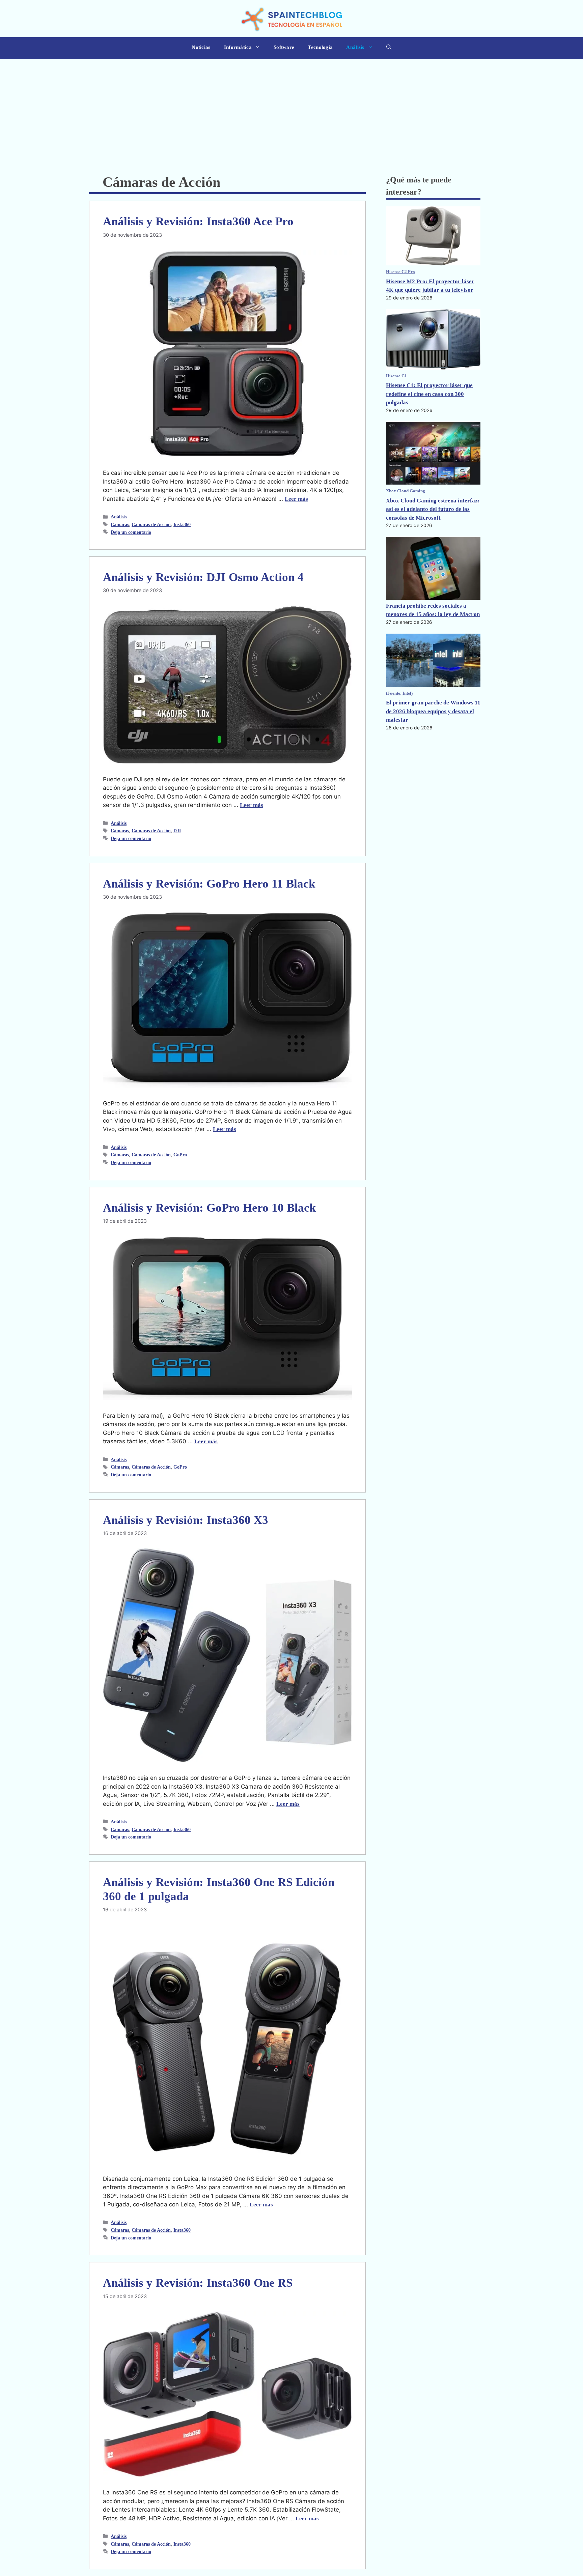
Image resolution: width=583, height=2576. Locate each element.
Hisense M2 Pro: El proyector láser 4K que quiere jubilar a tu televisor (430, 286)
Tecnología (320, 47)
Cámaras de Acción (151, 524)
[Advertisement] (291, 110)
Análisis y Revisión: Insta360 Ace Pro (198, 221)
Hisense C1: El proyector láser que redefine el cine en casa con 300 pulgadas (429, 394)
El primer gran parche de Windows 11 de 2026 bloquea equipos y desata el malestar (433, 711)
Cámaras (120, 524)
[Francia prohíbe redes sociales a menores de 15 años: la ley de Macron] (433, 569)
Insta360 (182, 524)
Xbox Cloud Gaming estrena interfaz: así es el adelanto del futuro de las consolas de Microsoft (433, 509)
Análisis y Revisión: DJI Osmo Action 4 (203, 577)
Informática (238, 47)
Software (284, 47)
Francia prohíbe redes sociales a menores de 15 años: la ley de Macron (433, 610)
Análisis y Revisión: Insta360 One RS (198, 2283)
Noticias (201, 47)
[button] (389, 48)
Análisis (355, 47)
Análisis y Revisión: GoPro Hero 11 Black (209, 884)
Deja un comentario (131, 532)
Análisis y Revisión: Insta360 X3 (186, 1520)
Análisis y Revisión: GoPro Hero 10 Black (209, 1208)
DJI (177, 831)
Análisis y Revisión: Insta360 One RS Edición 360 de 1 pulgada (219, 1889)
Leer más (296, 499)
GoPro (180, 1155)
